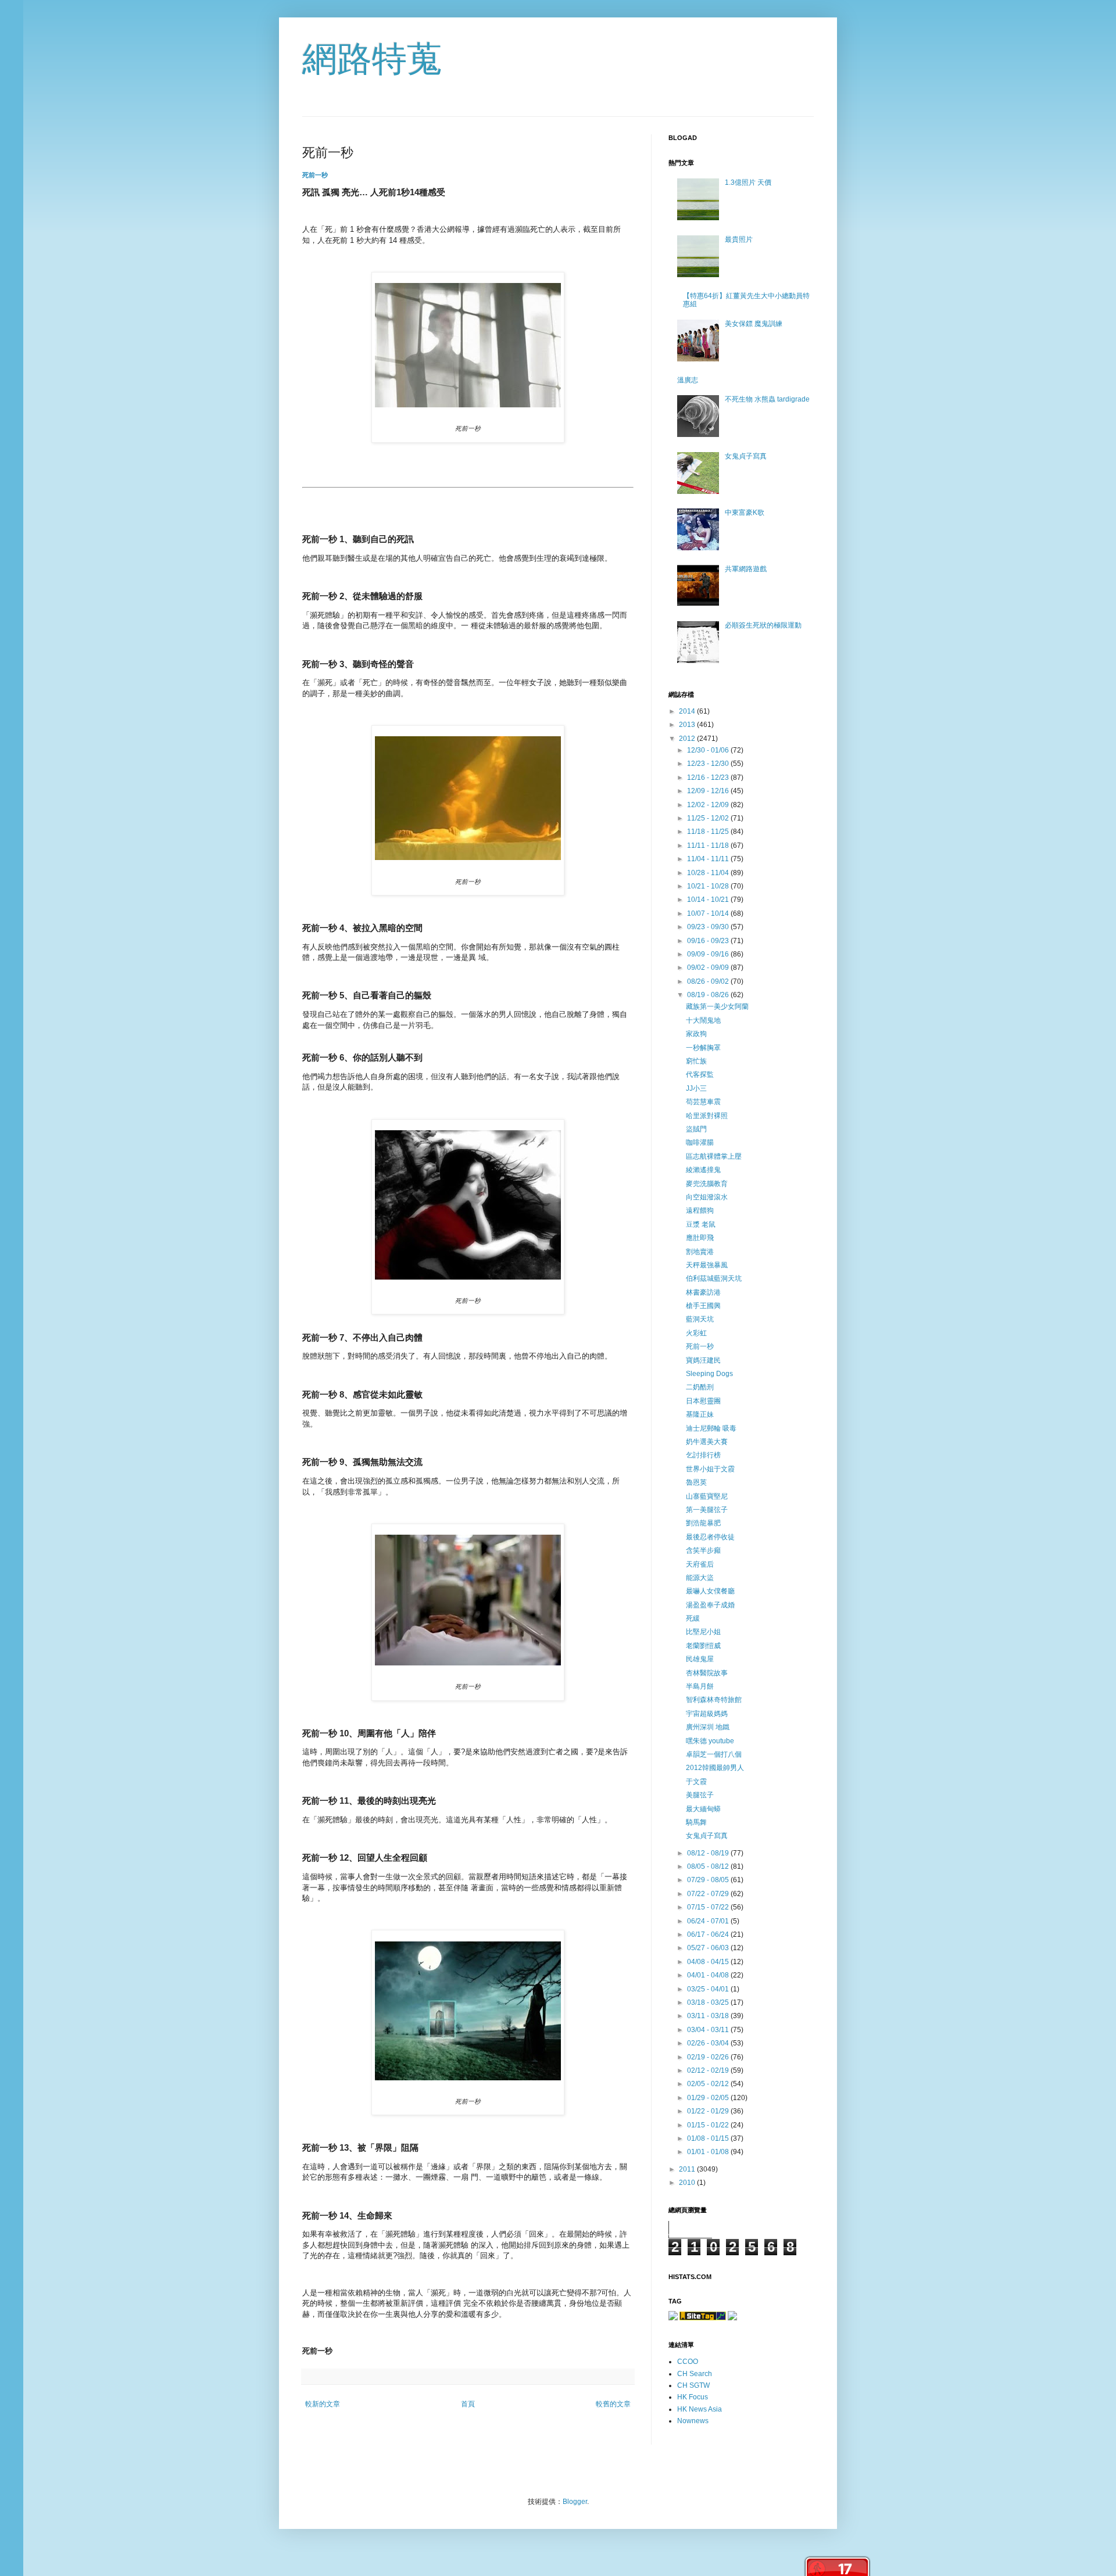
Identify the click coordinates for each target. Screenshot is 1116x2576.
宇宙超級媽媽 (707, 1714)
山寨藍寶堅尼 (707, 1496)
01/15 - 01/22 (709, 2125)
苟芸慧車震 (703, 1102)
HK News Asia (700, 2409)
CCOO (688, 2362)
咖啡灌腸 (700, 1142)
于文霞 (696, 1782)
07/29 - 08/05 (709, 1880)
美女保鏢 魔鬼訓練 (754, 324)
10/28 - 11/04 (709, 873)
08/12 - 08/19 (709, 1853)
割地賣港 (700, 1252)
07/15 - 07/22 (709, 1907)
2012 (688, 739)
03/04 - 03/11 (709, 2030)
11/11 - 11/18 (709, 845)
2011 (688, 2169)
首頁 (468, 2404)
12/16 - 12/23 (709, 778)
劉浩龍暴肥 (703, 1523)
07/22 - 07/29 (709, 1894)
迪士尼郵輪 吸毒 (711, 1428)
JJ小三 (696, 1088)
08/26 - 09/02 (709, 981)
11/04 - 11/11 (709, 859)
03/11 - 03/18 (709, 2016)
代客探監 (700, 1074)
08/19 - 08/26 (709, 995)
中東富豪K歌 (745, 513)
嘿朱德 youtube (710, 1741)
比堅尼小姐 (703, 1632)
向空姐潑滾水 (707, 1197)
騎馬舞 (696, 1822)
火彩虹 (696, 1333)
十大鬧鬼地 (703, 1020)
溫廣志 (688, 380)
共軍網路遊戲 (746, 569)
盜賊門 (696, 1129)
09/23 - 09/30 (709, 927)
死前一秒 (315, 175)
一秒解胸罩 (703, 1048)
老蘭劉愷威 (703, 1646)
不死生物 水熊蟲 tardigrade (767, 399)
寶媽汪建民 (703, 1360)
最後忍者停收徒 (710, 1537)
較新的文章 (323, 2404)
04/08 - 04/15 (709, 1962)
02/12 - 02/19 (709, 2070)
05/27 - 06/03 (709, 1948)
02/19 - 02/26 (709, 2057)
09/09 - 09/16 (709, 954)
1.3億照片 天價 (748, 182)
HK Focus (693, 2397)
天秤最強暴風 (707, 1265)
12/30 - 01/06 (709, 750)
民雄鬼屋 (700, 1659)
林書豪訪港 (703, 1292)
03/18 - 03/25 (709, 2002)
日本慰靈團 (703, 1401)
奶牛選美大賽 (707, 1442)
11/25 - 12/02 (709, 818)
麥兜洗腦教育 (707, 1184)
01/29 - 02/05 (709, 2098)
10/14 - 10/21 (709, 900)
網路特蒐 (372, 59)
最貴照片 (739, 239)
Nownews (693, 2421)
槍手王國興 (703, 1306)
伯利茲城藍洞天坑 (714, 1278)
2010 (688, 2183)
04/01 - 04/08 (709, 1975)
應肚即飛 (700, 1238)
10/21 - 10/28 (709, 886)
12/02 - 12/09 (709, 805)
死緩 (693, 1618)
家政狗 (696, 1034)
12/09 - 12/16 (709, 791)
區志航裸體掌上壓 (714, 1156)
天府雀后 (700, 1564)
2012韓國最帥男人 (715, 1768)
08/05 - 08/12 (709, 1866)
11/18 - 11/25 (709, 832)
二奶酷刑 (700, 1387)
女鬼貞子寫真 (746, 456)
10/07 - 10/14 (709, 913)
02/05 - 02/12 (709, 2084)
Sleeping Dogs (709, 1374)
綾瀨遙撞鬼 (703, 1170)
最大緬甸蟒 (703, 1809)
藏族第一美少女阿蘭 (717, 1006)
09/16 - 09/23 (709, 941)
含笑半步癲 (703, 1550)
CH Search (695, 2374)
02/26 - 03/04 (709, 2043)
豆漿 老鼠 (701, 1224)
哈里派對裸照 (707, 1116)
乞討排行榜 (703, 1455)
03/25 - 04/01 (709, 1989)
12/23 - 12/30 (709, 764)
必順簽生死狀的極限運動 (763, 625)
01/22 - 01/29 (709, 2111)
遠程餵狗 (700, 1210)
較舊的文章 (613, 2404)
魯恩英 (696, 1482)
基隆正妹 (700, 1414)
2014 (688, 711)
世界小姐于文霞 (710, 1469)
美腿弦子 (700, 1795)
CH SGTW (693, 2385)
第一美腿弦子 (707, 1510)
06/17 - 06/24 (709, 1934)
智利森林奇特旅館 (714, 1700)
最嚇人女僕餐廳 (710, 1591)
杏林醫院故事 (707, 1673)
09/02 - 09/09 (709, 968)
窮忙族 (696, 1061)
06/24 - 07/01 (709, 1921)
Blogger (575, 2502)
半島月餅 (700, 1686)
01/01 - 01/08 (709, 2152)
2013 (688, 725)
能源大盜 (700, 1578)
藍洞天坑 (700, 1319)
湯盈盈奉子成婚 (710, 1605)
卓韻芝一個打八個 (714, 1754)
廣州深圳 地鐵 (708, 1727)
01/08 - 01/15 (709, 2138)
